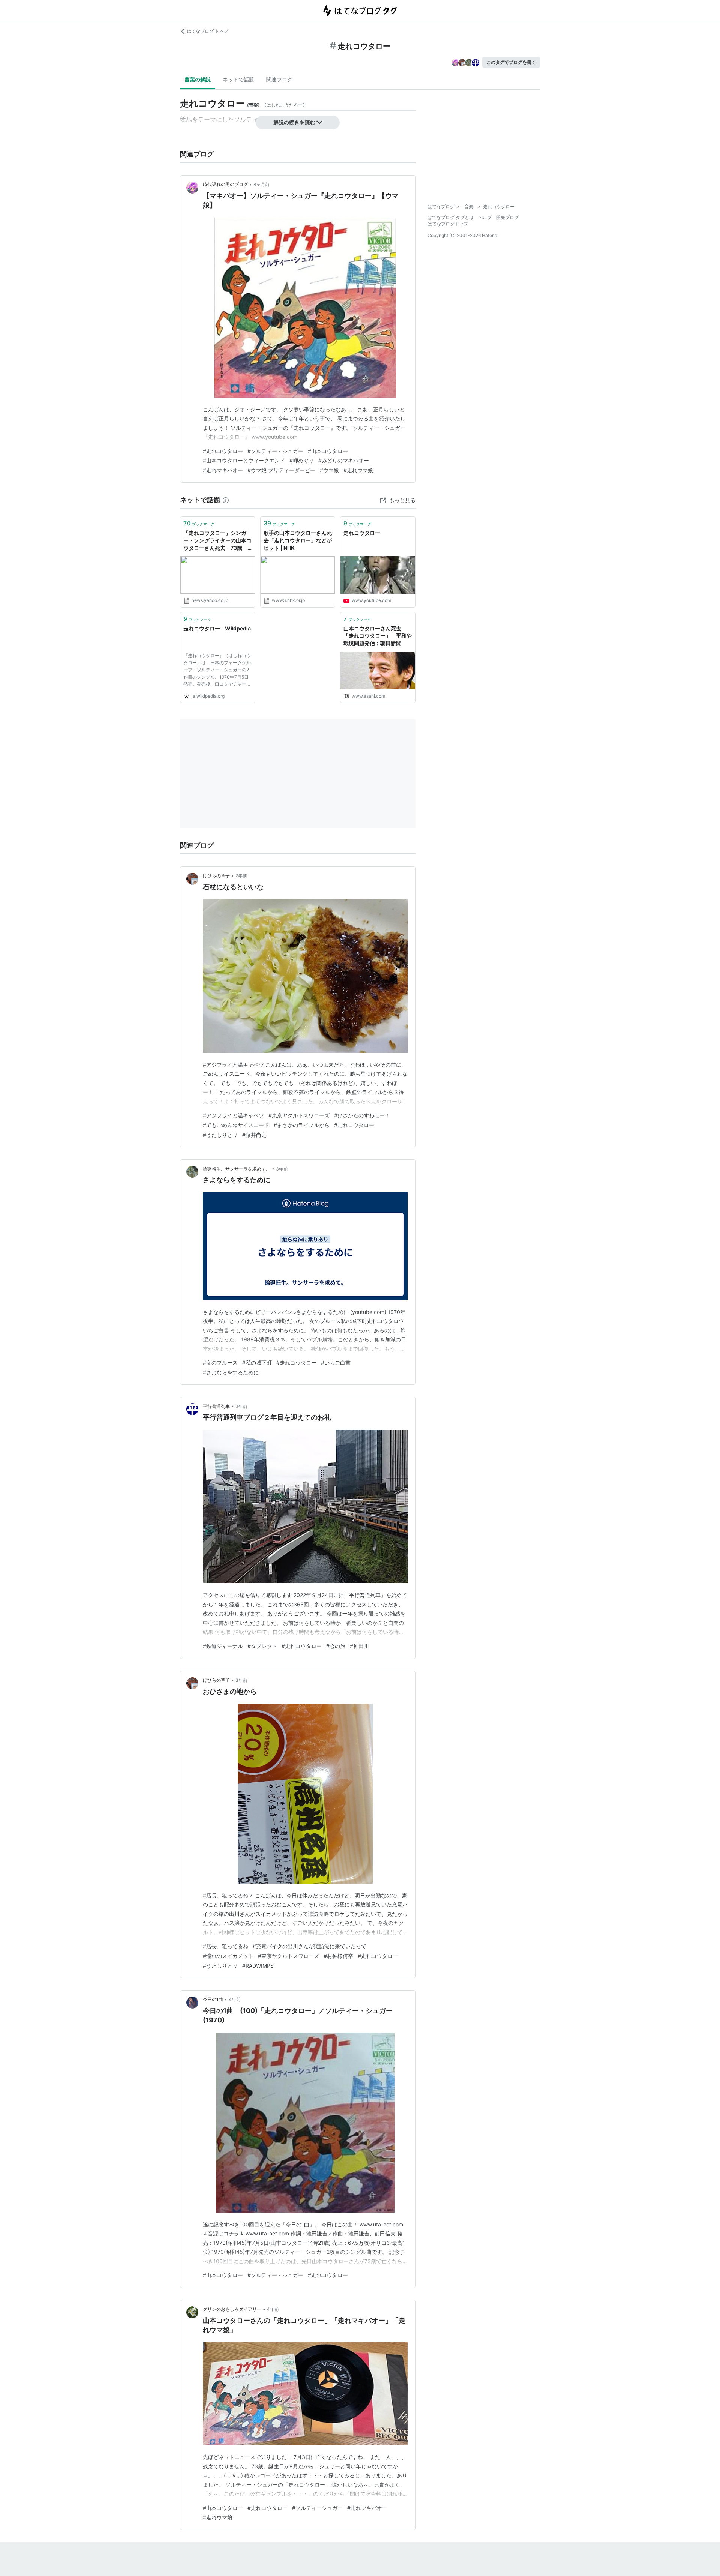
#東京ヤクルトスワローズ (299, 1115)
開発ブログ (507, 217)
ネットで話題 (238, 79)
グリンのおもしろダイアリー (232, 2309)
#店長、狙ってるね (226, 1946)
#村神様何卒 (338, 1956)
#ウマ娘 (329, 470)
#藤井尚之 (254, 1135)
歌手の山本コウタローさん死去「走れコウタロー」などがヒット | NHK (298, 540)
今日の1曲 (213, 1999)
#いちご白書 (336, 1362)
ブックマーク (199, 523)
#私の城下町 (257, 1362)
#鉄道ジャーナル (223, 1646)
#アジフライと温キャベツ (233, 1115)
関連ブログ (279, 79)
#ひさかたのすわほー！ (362, 1115)
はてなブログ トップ (208, 31)
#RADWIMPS (258, 1966)
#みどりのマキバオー (344, 460)
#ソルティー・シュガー (275, 451)
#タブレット (262, 1646)
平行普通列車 (216, 1406)
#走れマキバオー (223, 470)
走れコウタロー (362, 533)
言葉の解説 (198, 79)
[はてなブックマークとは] (226, 500)
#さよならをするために (231, 1372)
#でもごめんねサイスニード (236, 1125)
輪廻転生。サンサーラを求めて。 (237, 1169)
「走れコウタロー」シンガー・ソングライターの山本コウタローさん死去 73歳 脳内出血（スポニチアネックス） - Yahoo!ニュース (217, 541)
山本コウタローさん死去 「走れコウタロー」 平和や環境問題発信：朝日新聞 (378, 636)
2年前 (241, 876)
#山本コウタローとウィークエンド (244, 460)
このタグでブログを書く (511, 62)
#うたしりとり (220, 1135)
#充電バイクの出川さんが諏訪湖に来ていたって (310, 1946)
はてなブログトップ (448, 224)
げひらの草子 (216, 876)
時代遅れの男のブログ (225, 184)
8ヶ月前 (262, 184)
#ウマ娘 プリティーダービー (281, 470)
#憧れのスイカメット (228, 1956)
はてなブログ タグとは (451, 217)
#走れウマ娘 (358, 470)
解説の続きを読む (294, 122)
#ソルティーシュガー (317, 2508)
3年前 (282, 1169)
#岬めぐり (302, 460)
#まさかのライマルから (302, 1125)
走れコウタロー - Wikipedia (217, 628)
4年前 (235, 1999)
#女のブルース (220, 1362)
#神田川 (359, 1646)
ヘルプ (485, 217)
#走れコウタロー (223, 451)
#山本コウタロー (328, 451)
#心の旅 (336, 1646)
